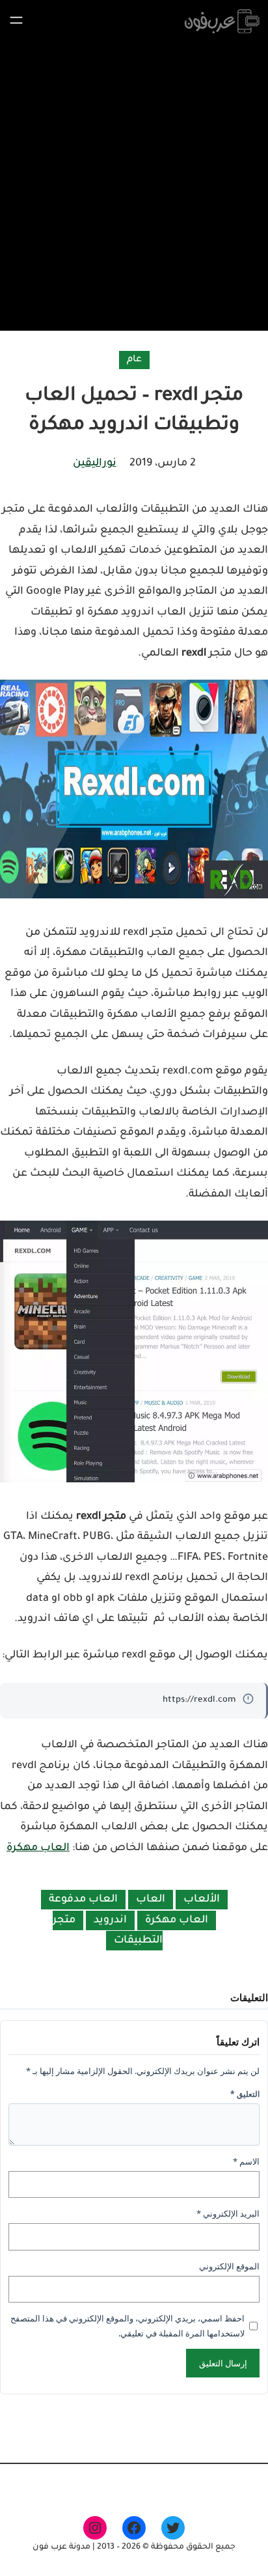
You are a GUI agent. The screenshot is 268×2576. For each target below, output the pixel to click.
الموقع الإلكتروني (229, 2266)
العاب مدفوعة (83, 1900)
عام (134, 360)
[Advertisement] (134, 183)
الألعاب (202, 1900)
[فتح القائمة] (16, 20)
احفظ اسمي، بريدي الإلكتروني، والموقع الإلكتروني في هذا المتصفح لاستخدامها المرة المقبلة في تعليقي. (127, 2326)
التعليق (245, 2094)
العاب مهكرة (38, 1848)
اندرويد (110, 1920)
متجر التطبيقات (108, 1931)
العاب (151, 1900)
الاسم (246, 2161)
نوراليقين (95, 464)
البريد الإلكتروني (228, 2213)
